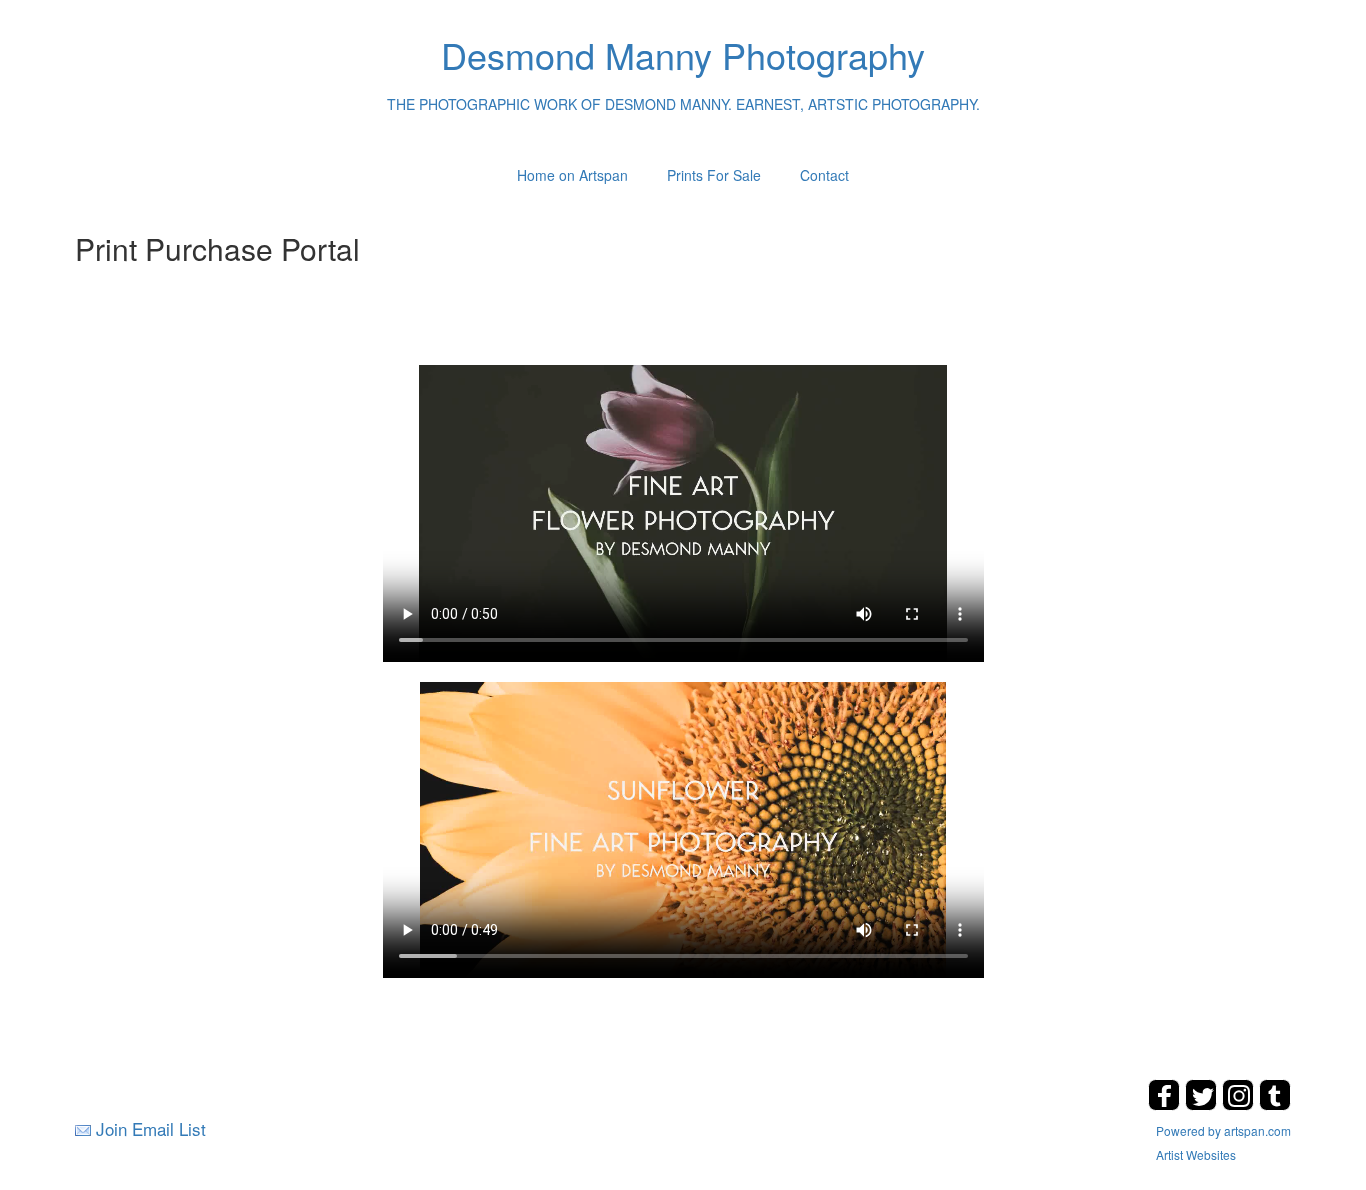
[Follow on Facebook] (1166, 1104)
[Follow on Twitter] (1203, 1104)
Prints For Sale (714, 175)
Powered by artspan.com (1223, 1130)
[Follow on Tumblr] (1275, 1104)
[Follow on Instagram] (1240, 1104)
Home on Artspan (572, 175)
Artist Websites (1196, 1154)
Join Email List (151, 1128)
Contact (824, 175)
